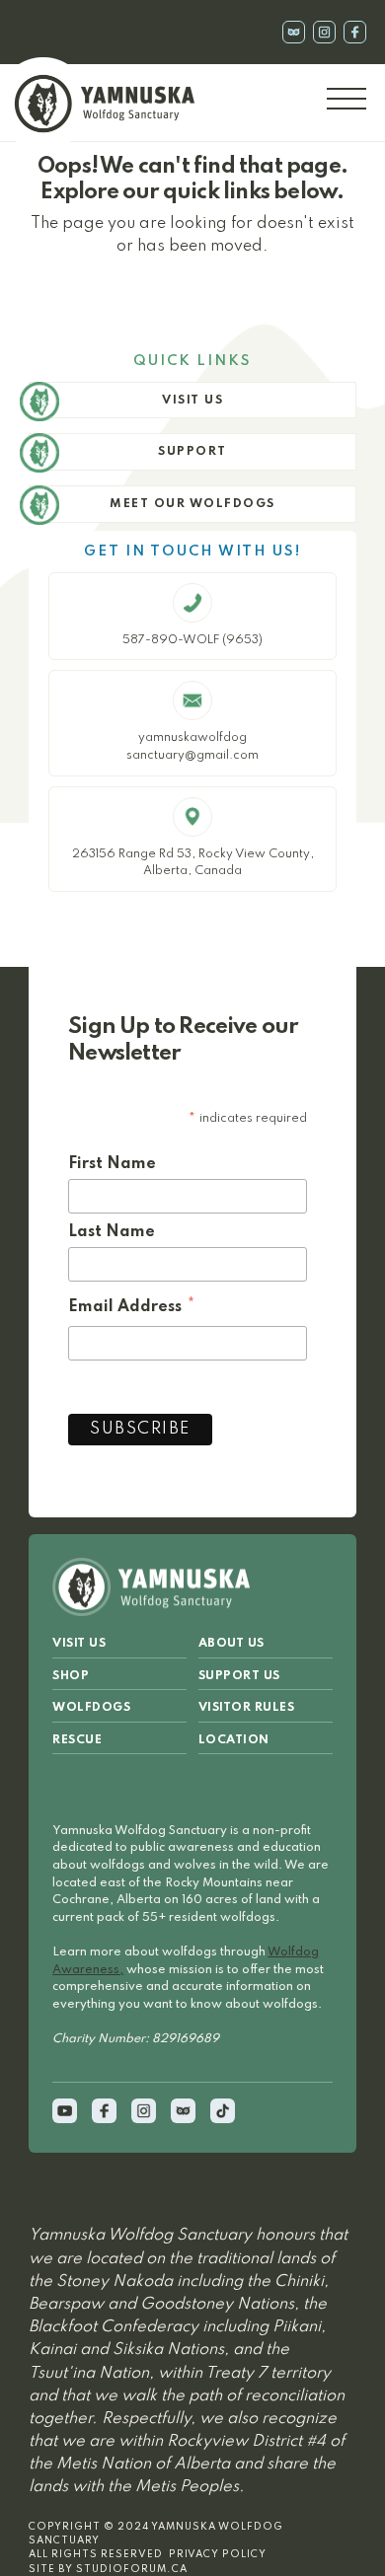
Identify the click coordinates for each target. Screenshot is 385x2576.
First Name (112, 1164)
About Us (231, 1644)
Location (234, 1740)
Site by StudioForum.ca (108, 2569)
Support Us (239, 1676)
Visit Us (79, 1644)
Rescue (77, 1740)
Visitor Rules (247, 1708)
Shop (71, 1676)
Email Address (132, 1310)
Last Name (112, 1232)
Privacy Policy (218, 2554)
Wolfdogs (91, 1708)
